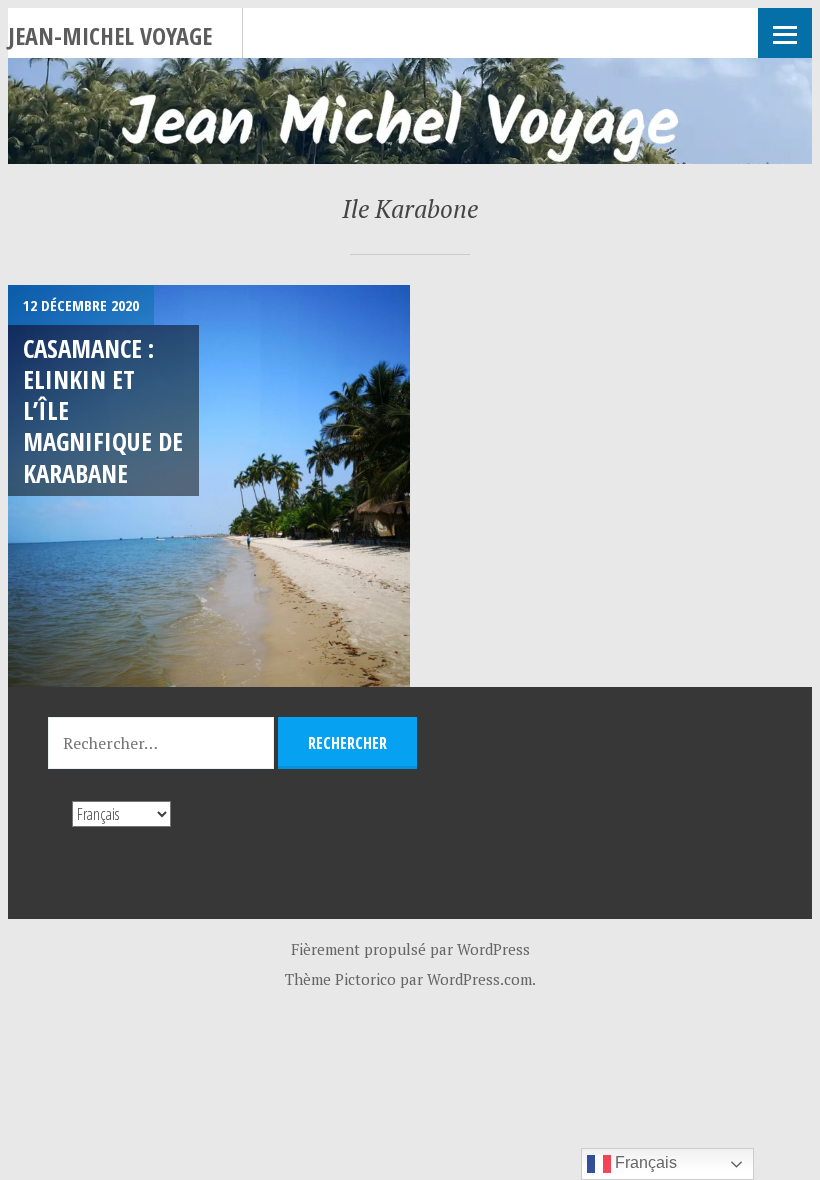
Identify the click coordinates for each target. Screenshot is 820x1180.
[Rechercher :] (163, 743)
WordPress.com (479, 979)
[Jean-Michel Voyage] (410, 111)
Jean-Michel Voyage (110, 35)
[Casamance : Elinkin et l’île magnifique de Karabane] (209, 486)
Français (644, 1162)
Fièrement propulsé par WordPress (410, 949)
